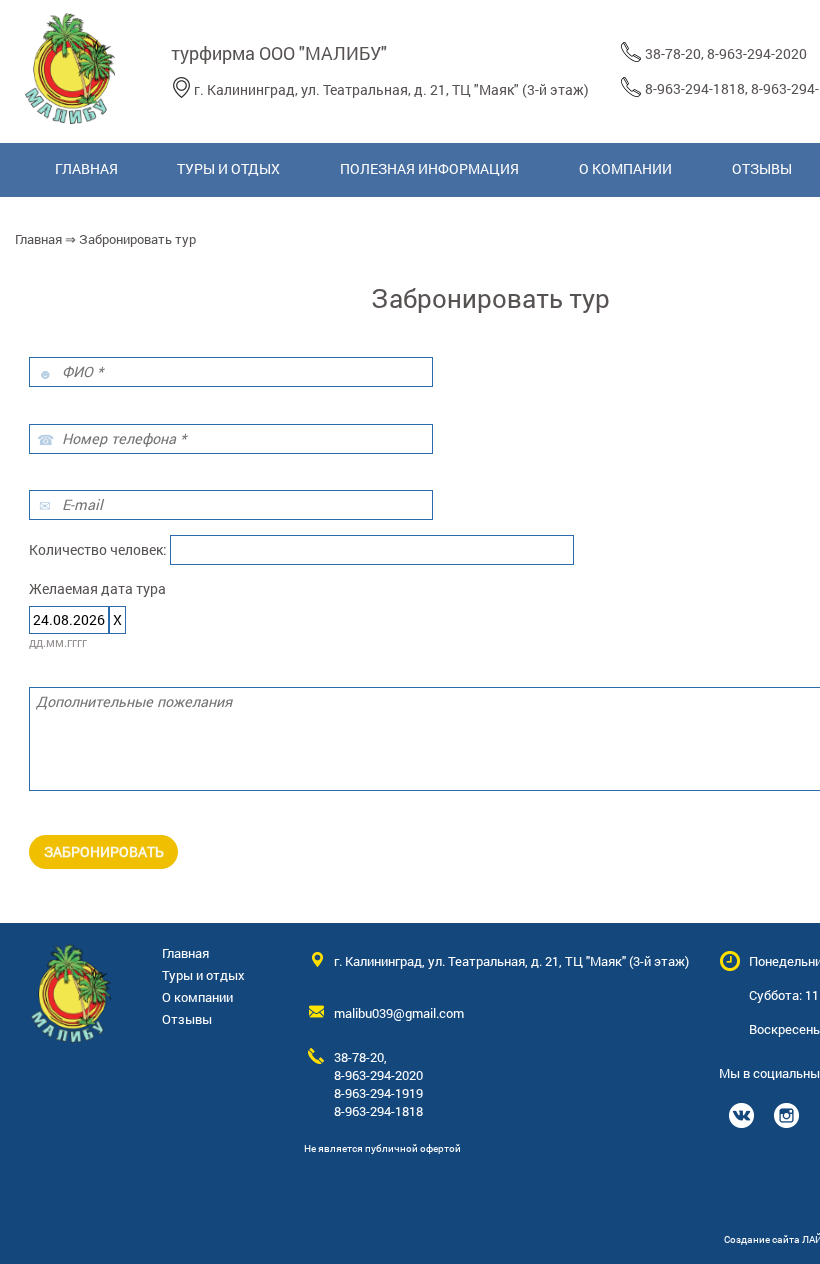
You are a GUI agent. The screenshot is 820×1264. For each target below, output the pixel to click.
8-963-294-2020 (757, 53)
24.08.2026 (69, 619)
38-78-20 (673, 53)
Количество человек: (98, 549)
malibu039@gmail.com (399, 1013)
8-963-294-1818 (695, 88)
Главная (38, 239)
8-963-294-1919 (378, 1093)
